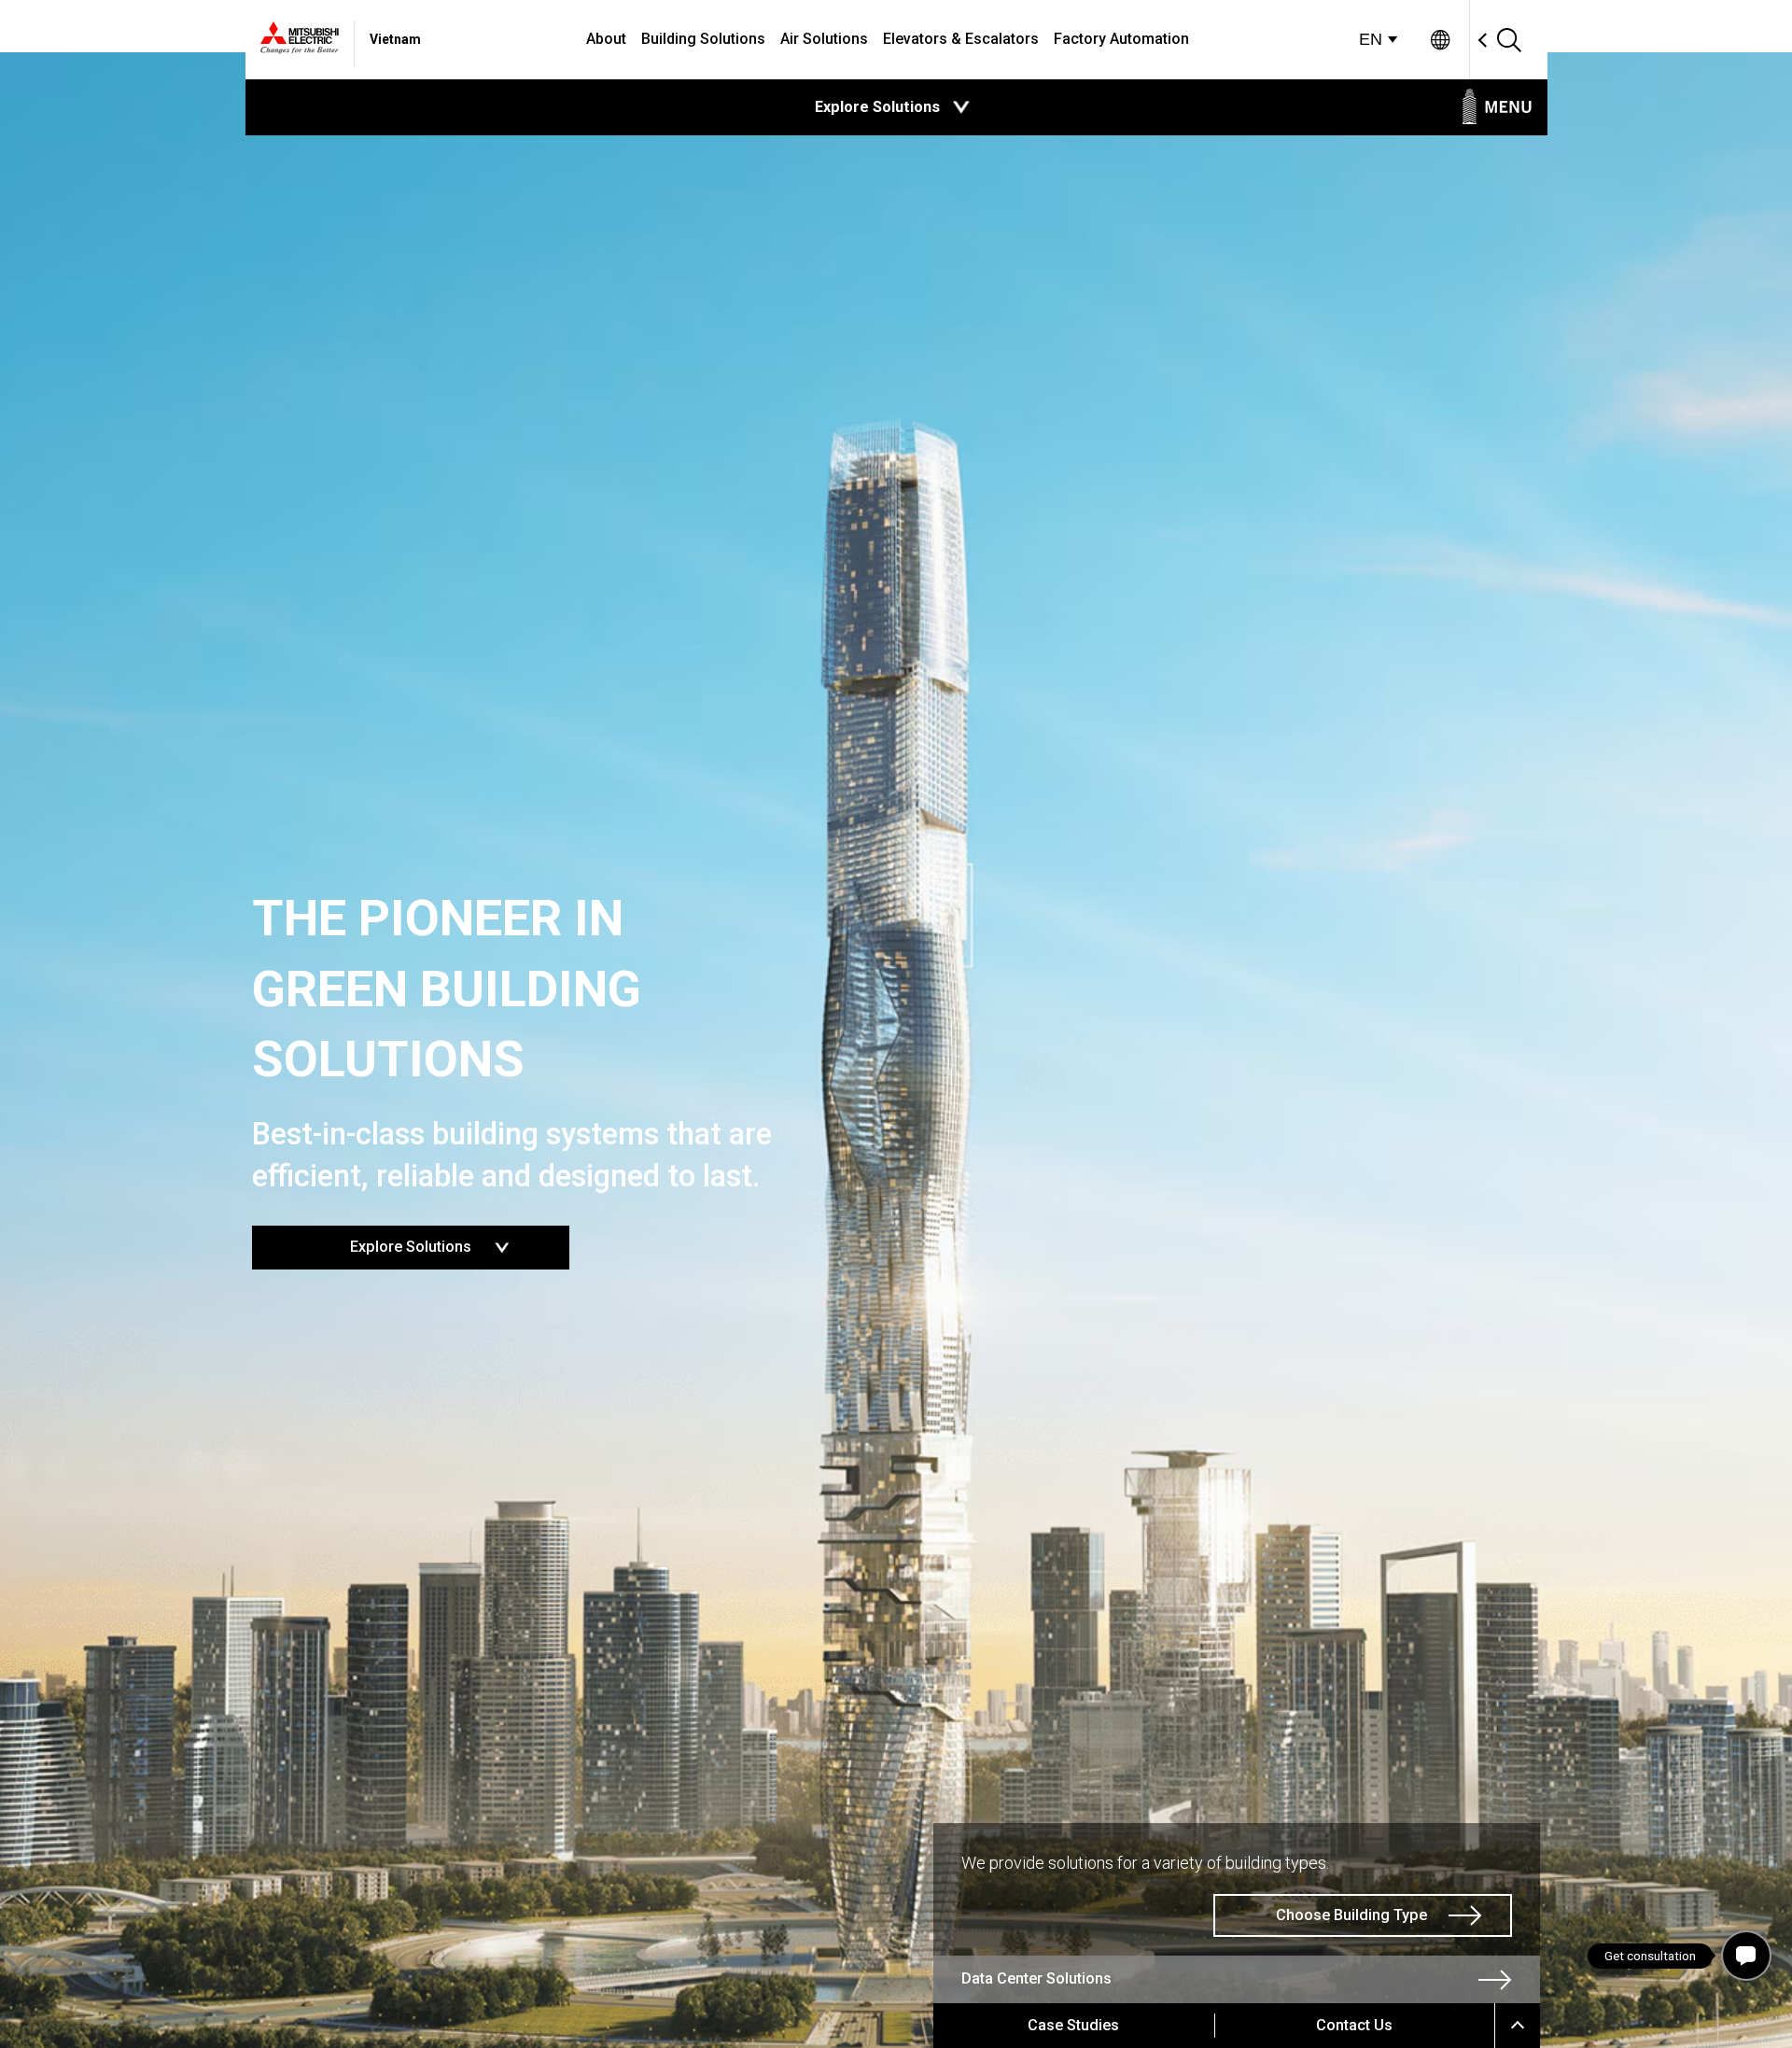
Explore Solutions (453, 1241)
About (606, 39)
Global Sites (1441, 40)
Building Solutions (703, 39)
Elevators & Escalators (961, 39)
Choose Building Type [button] (1351, 1915)
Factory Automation (1121, 39)
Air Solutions (824, 39)
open (961, 107)
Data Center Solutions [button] (1036, 1978)
